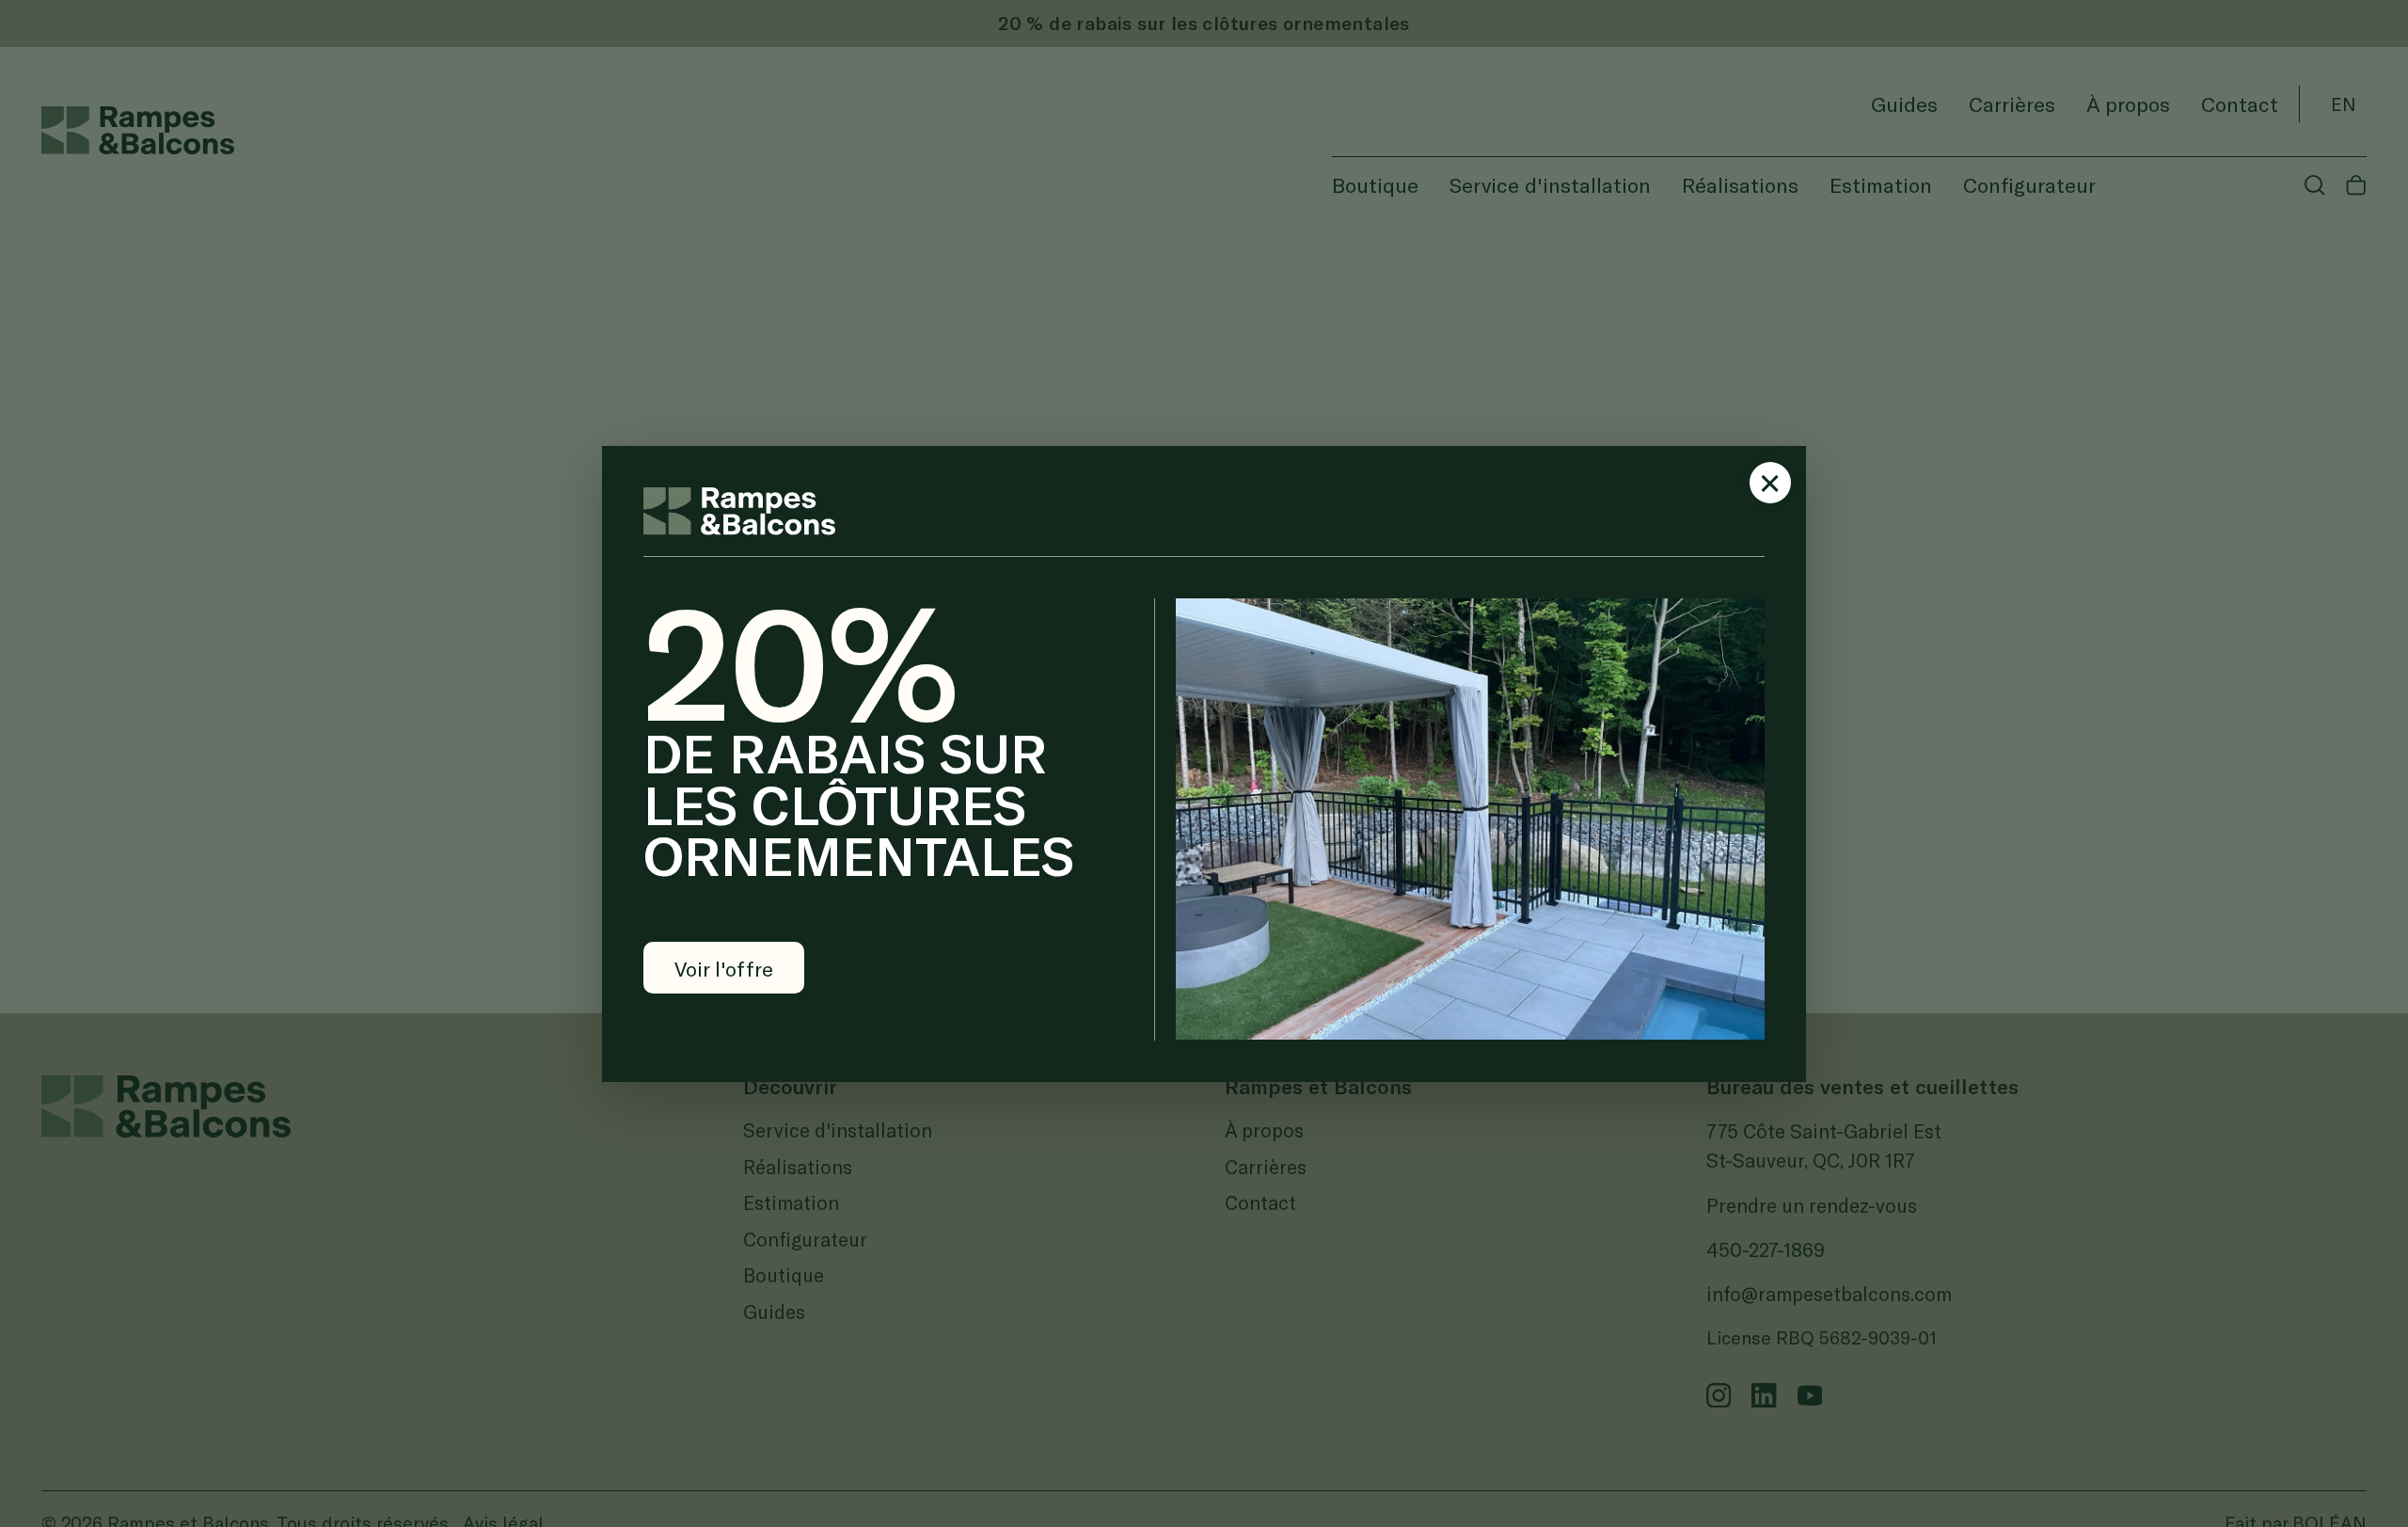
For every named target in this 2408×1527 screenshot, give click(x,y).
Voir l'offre (724, 968)
